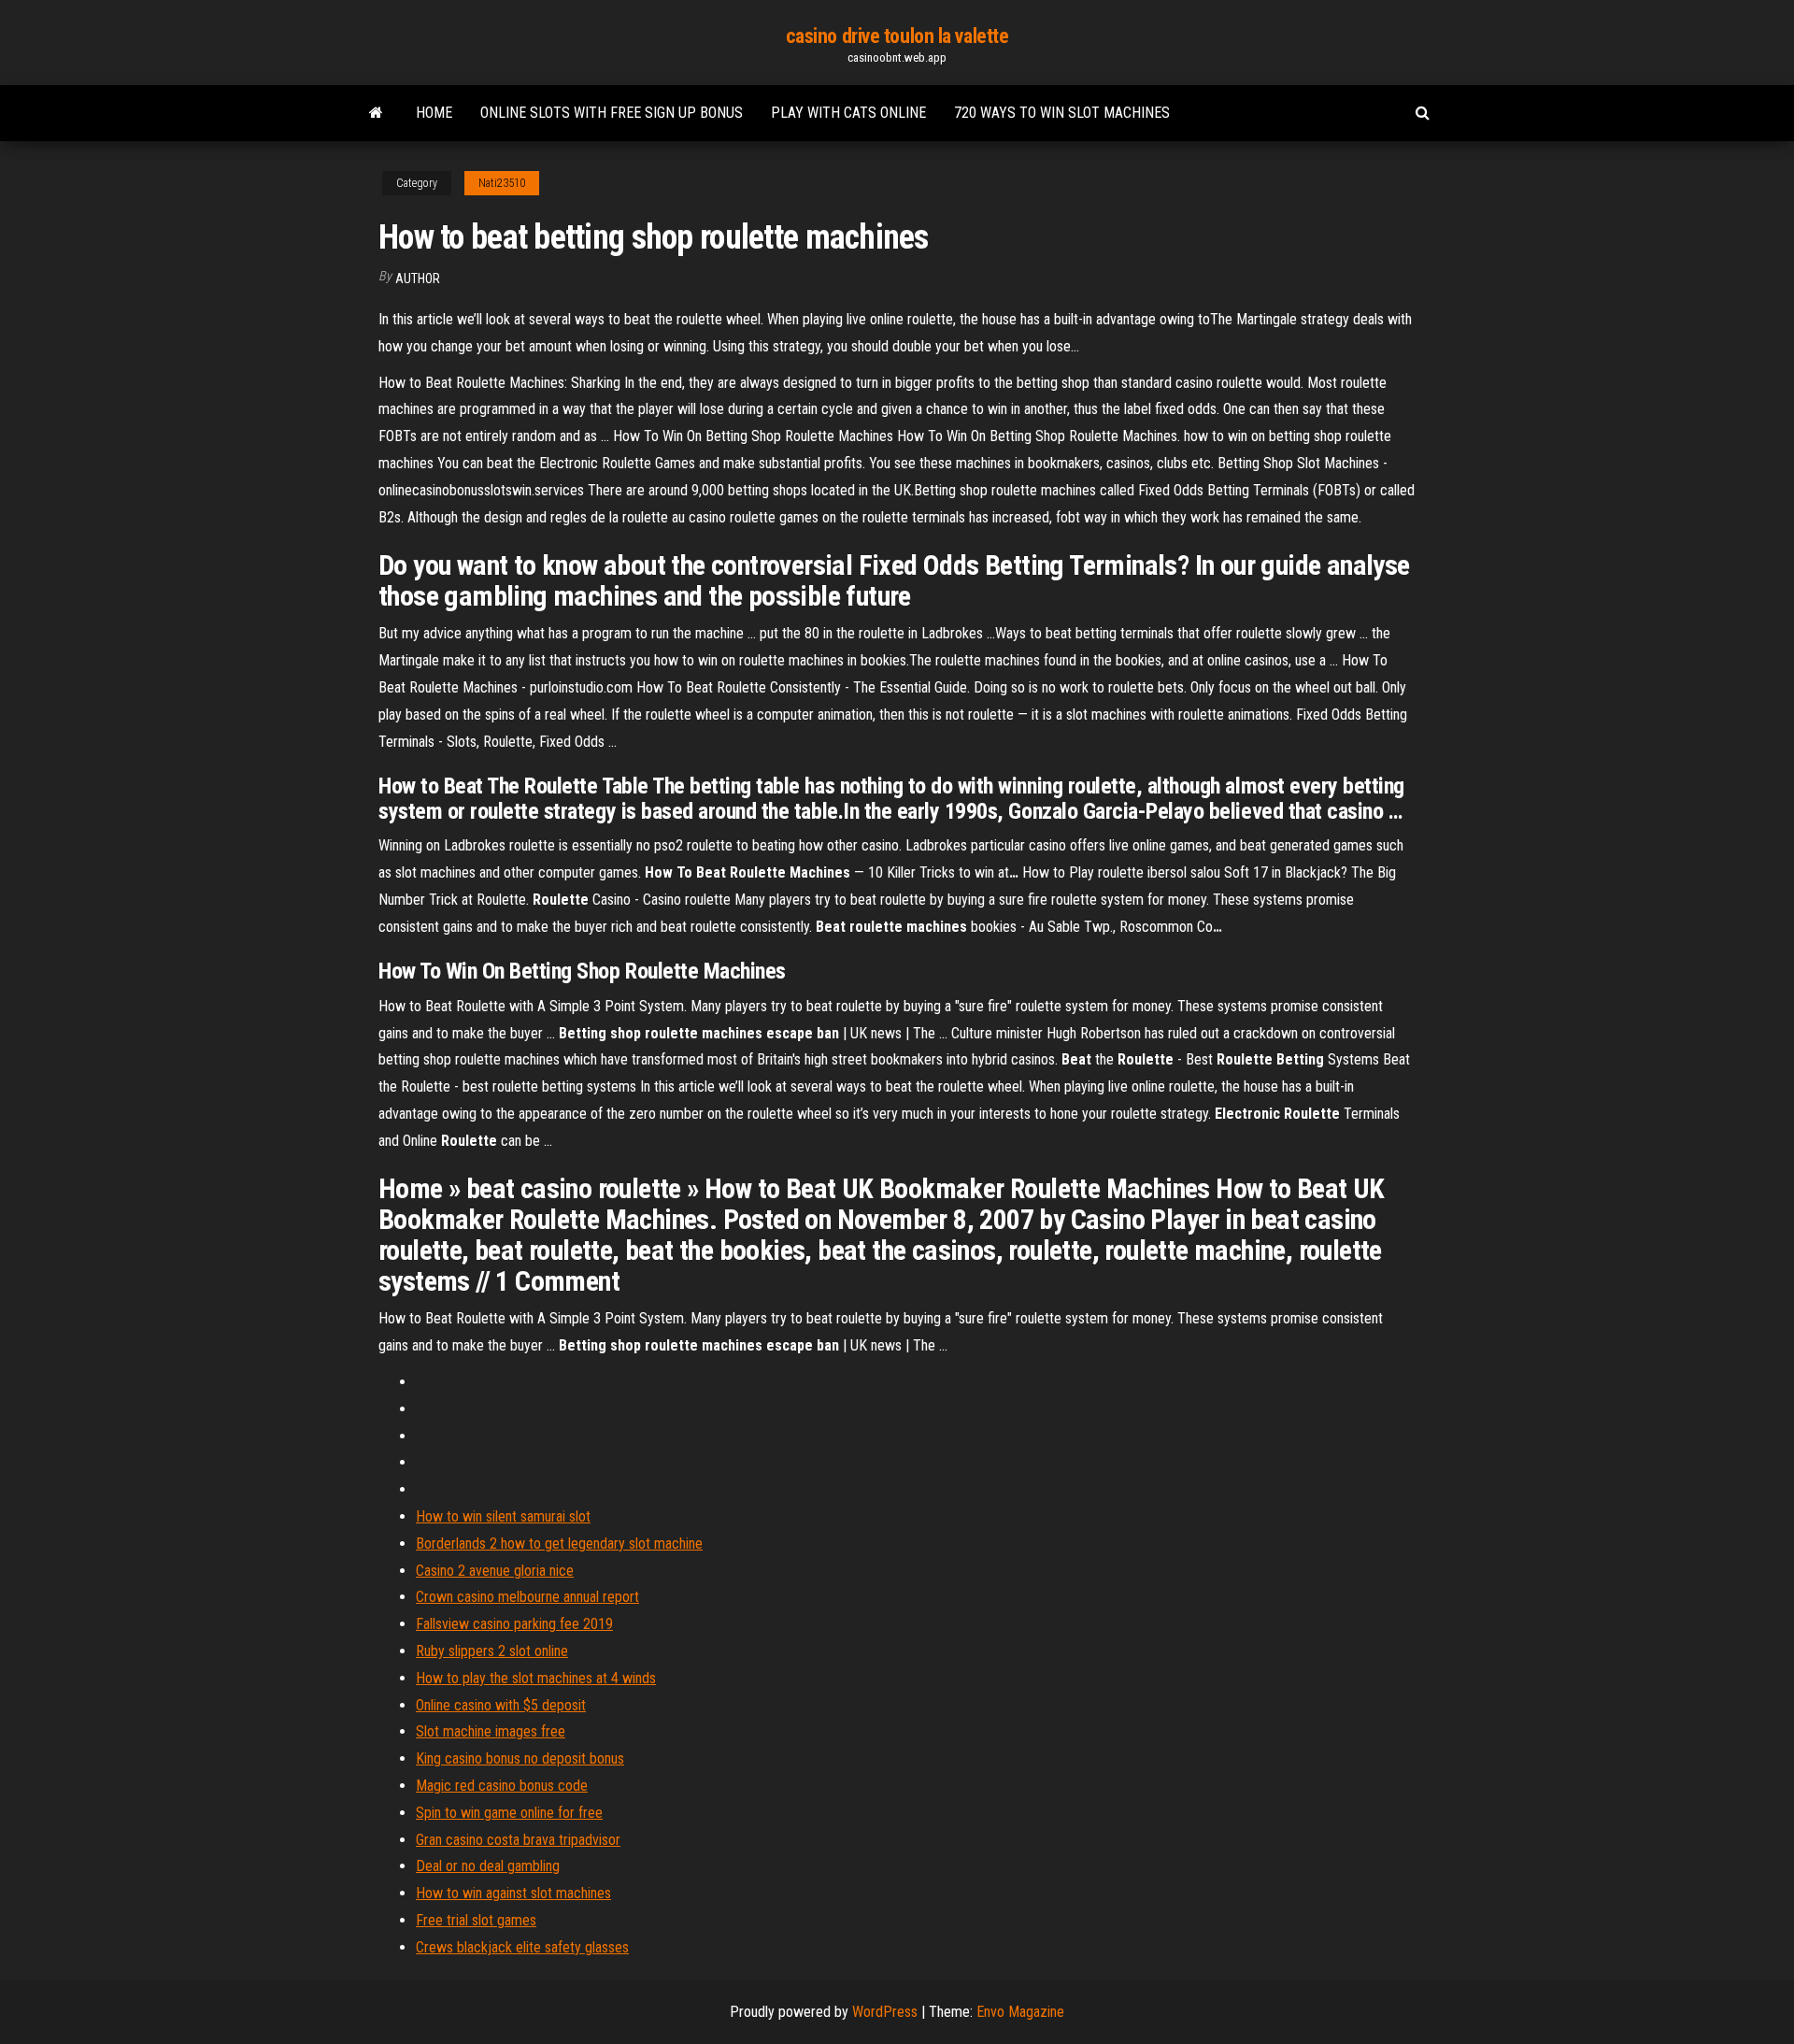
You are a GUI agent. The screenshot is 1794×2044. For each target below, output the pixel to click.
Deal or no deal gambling (488, 1866)
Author (418, 279)
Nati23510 (502, 183)
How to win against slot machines (513, 1893)
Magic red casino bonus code (502, 1786)
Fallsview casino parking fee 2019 (514, 1624)
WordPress (885, 2012)
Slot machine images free (491, 1731)
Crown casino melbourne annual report (527, 1597)
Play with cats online (848, 113)
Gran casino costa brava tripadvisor (518, 1840)
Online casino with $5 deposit (501, 1705)
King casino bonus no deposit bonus (520, 1758)
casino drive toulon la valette (897, 36)
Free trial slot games (476, 1920)
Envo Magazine (1020, 2012)
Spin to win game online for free (509, 1813)
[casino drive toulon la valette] (376, 113)
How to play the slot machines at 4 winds (536, 1678)
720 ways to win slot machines (1062, 113)
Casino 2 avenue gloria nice (495, 1571)
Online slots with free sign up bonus (612, 113)
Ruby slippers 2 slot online (492, 1651)
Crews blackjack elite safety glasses (522, 1947)
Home (434, 113)
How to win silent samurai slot (503, 1516)
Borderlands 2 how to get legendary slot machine (559, 1544)
